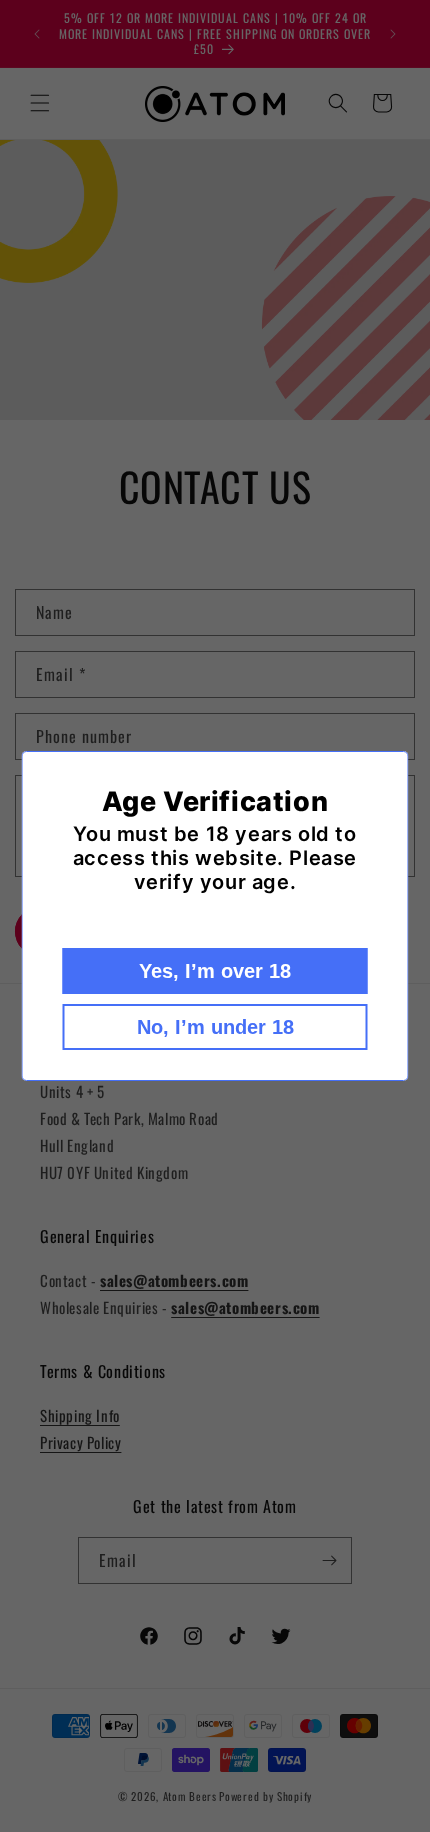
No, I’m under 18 (215, 1027)
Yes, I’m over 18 (215, 971)
